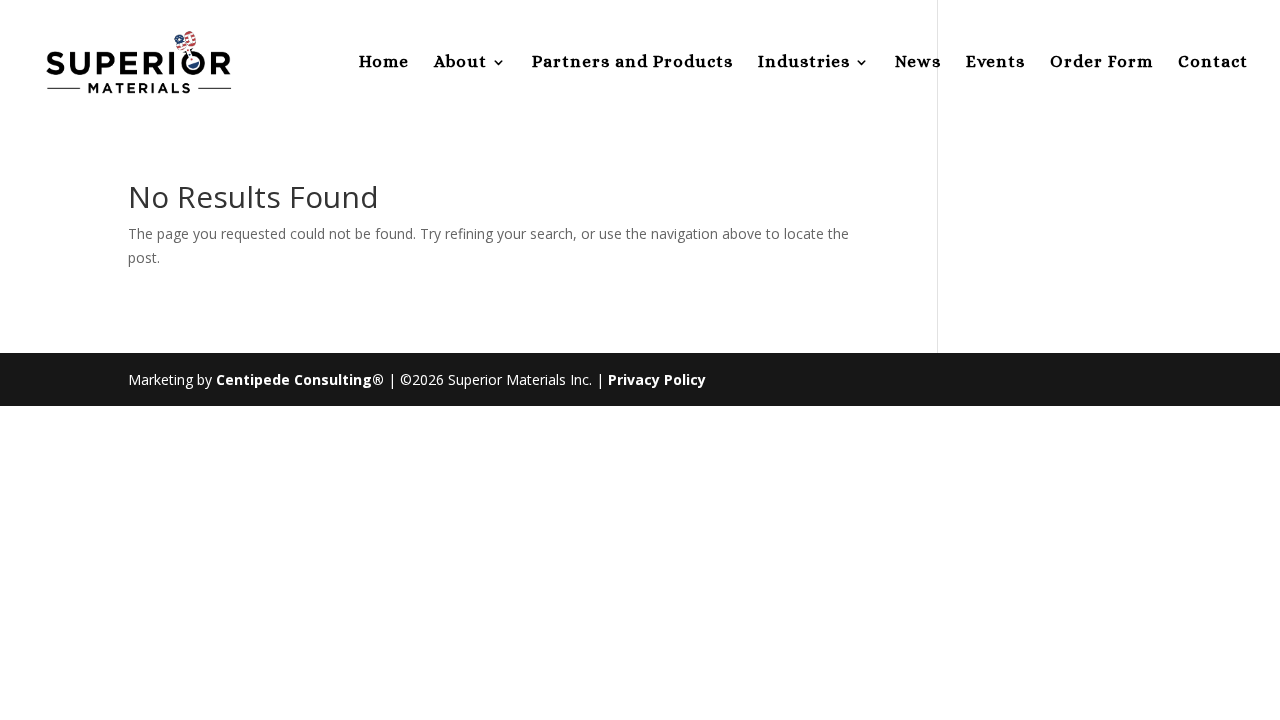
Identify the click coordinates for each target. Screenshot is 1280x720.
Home (384, 63)
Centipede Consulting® (300, 379)
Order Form (1101, 63)
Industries (804, 63)
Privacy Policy (657, 379)
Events (995, 63)
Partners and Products (632, 63)
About (460, 63)
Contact (1213, 63)
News (918, 63)
